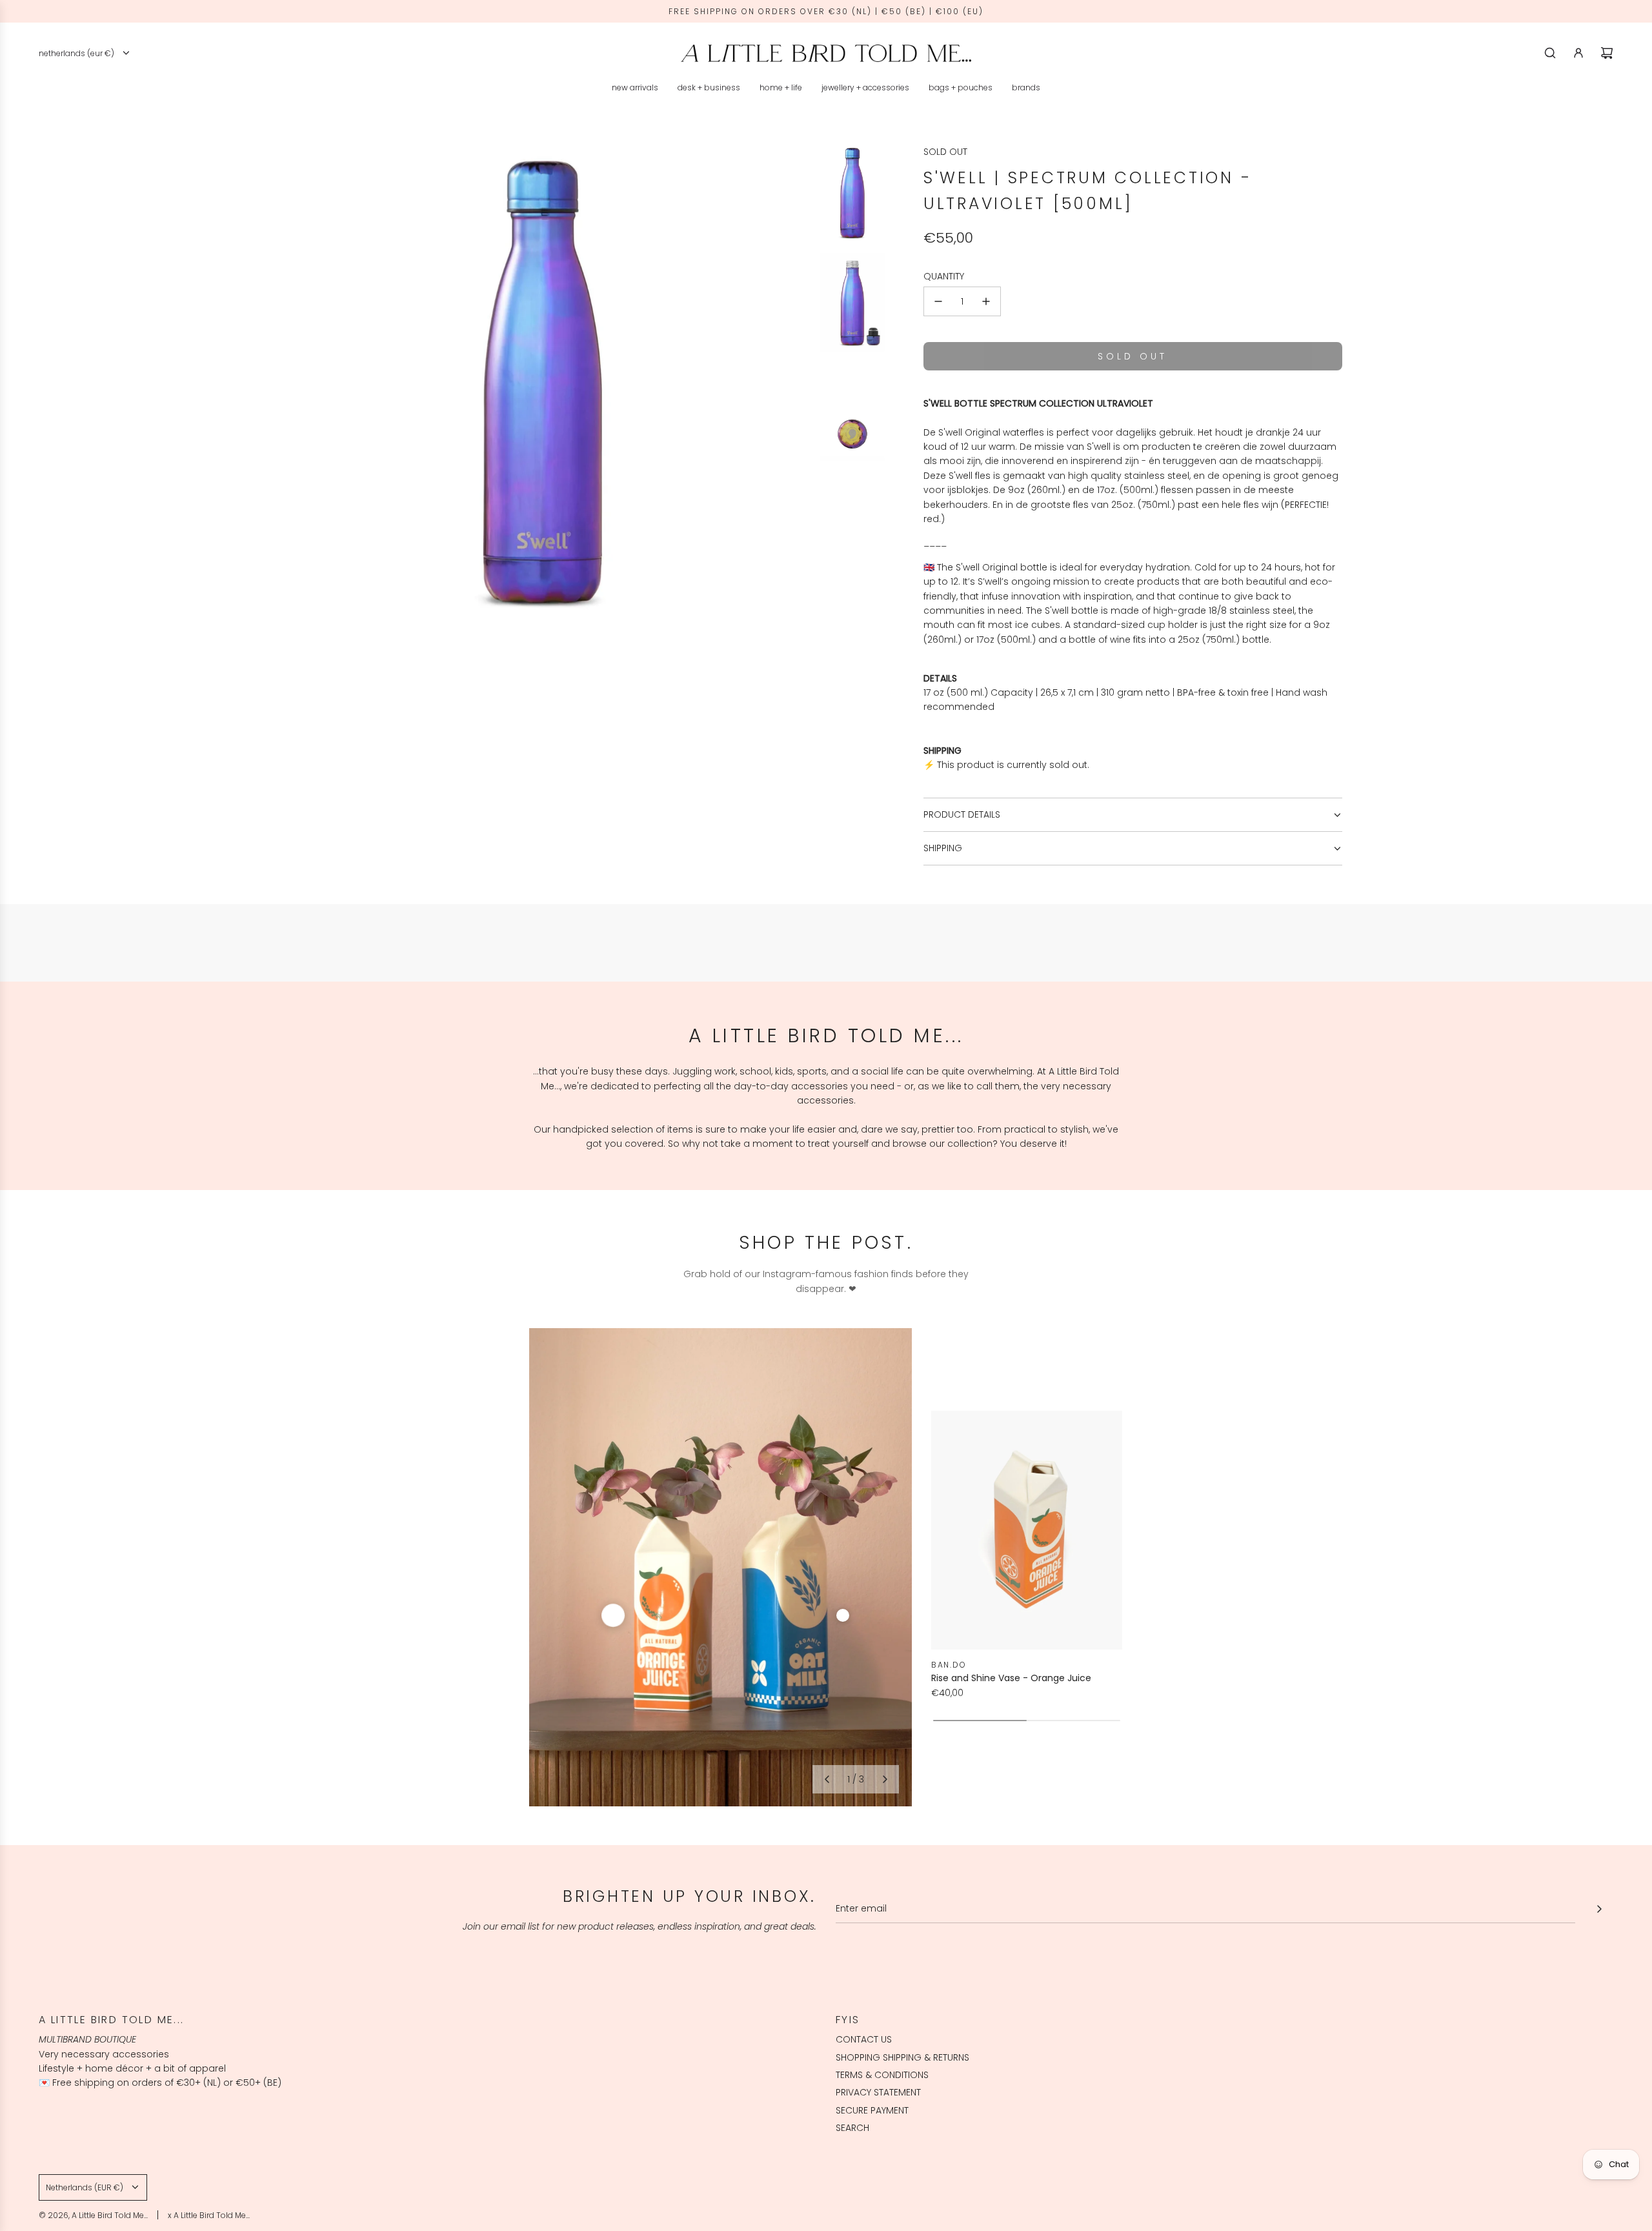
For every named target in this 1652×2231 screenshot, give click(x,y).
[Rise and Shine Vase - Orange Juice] (1027, 1530)
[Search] (1550, 53)
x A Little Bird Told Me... (209, 2215)
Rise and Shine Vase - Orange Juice (1011, 1678)
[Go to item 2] (843, 1615)
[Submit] (1599, 1909)
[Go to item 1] (613, 1615)
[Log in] (1578, 53)
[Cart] (1607, 53)
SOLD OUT (945, 152)
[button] (827, 1779)
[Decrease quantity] (938, 301)
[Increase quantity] (986, 301)
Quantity (944, 276)
